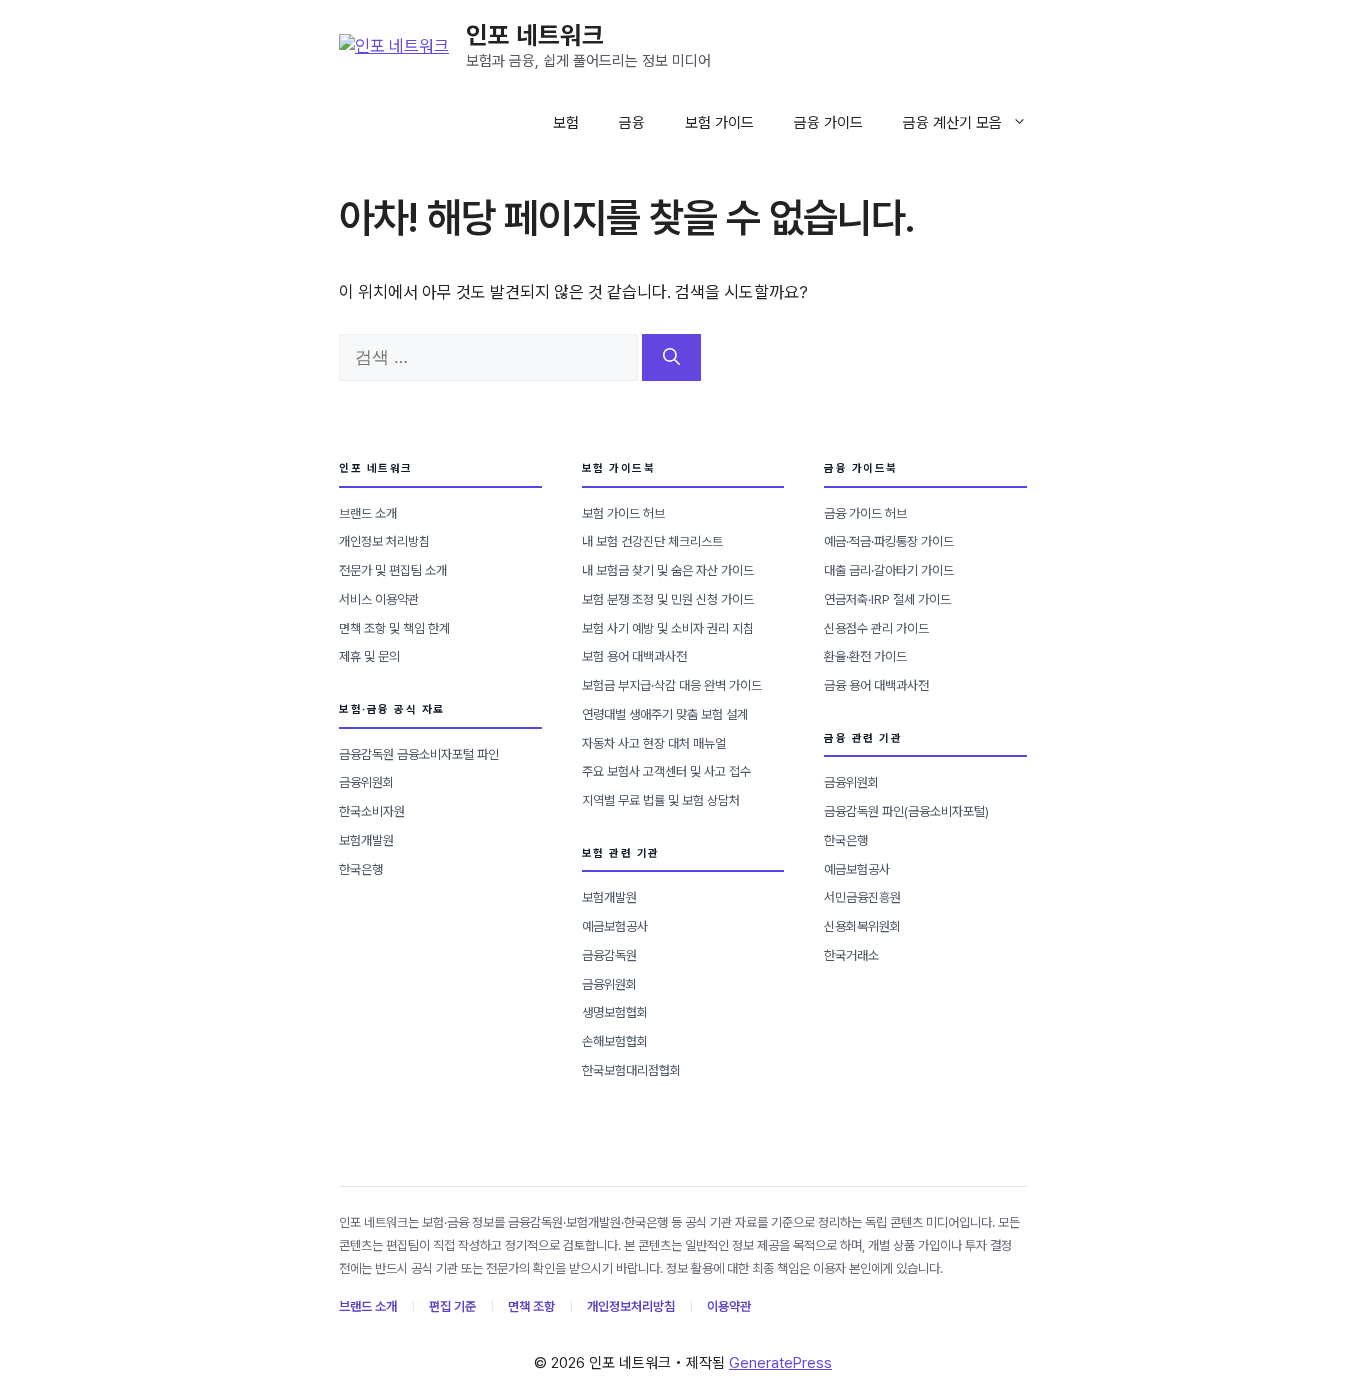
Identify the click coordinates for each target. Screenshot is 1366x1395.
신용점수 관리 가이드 (876, 628)
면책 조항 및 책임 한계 (394, 628)
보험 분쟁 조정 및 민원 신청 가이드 (668, 599)
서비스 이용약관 (379, 599)
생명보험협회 (615, 1012)
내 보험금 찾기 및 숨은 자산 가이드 (668, 570)
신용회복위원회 (862, 926)
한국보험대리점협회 (631, 1070)
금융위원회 (366, 782)
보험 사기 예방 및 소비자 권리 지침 (668, 628)
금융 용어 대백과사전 (876, 685)
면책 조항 (531, 1306)
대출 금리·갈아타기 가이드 (889, 570)
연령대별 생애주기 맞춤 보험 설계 (665, 714)
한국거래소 (851, 955)
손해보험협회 (615, 1041)
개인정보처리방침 (631, 1306)
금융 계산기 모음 (952, 123)
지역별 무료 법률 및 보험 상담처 (661, 800)
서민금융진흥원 (862, 897)
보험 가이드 (719, 123)
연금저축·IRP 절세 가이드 (887, 599)
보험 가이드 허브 (623, 513)
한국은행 (361, 869)
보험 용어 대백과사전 (634, 656)
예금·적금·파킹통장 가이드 (889, 541)
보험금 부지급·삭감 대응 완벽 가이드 (672, 685)
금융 (632, 123)
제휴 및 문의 (369, 656)
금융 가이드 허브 (865, 513)
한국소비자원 (372, 811)
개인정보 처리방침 (384, 541)
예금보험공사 (615, 926)
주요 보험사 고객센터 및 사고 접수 (666, 771)
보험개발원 (366, 840)
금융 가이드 (828, 123)
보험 (566, 123)
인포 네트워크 (535, 35)
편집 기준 (452, 1306)
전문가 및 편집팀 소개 (393, 570)
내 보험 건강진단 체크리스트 (652, 541)
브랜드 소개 (368, 513)
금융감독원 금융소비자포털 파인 (419, 754)
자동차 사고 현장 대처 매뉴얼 (654, 743)
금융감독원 (609, 955)
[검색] (671, 358)
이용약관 (729, 1306)
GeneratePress (780, 1363)
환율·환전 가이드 (865, 656)
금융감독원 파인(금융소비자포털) (906, 811)
